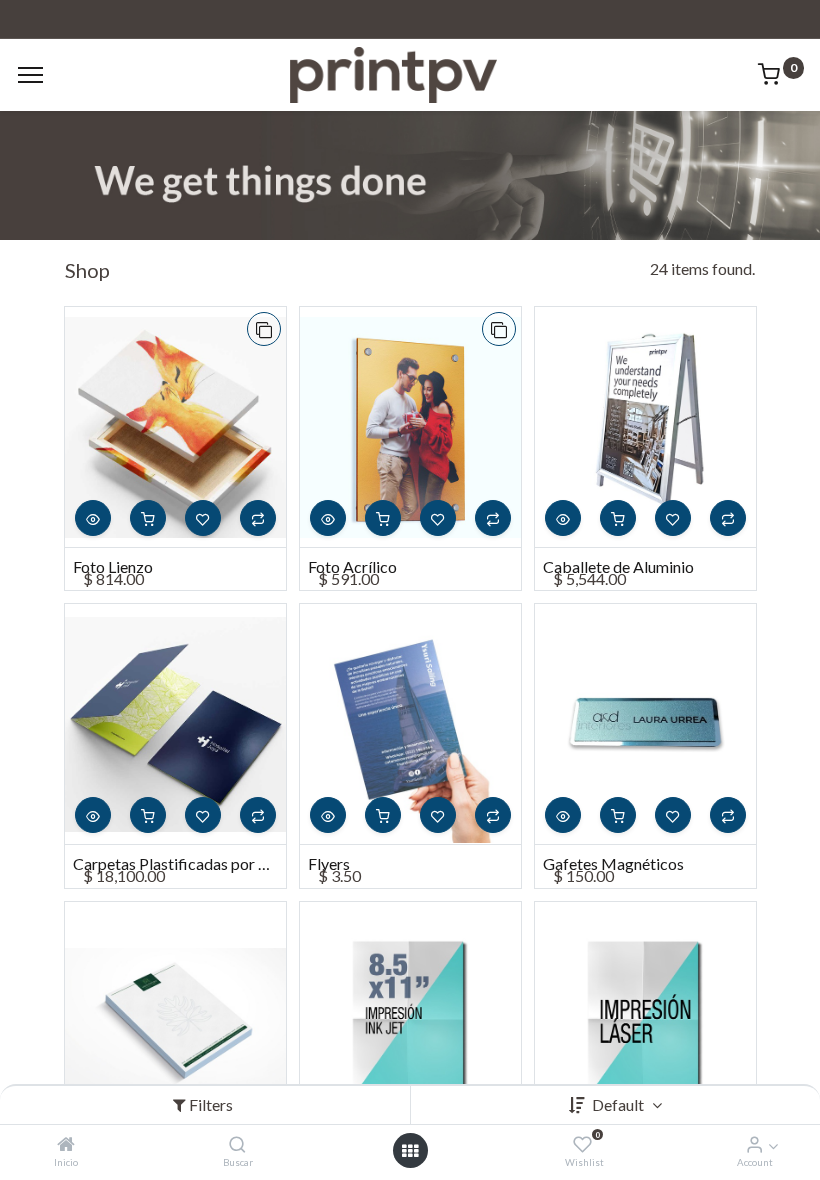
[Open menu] (410, 1151)
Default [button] (619, 1104)
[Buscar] (237, 1144)
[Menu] (30, 75)
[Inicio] (66, 1144)
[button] (264, 329)
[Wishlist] (582, 1144)
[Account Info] (754, 1144)
